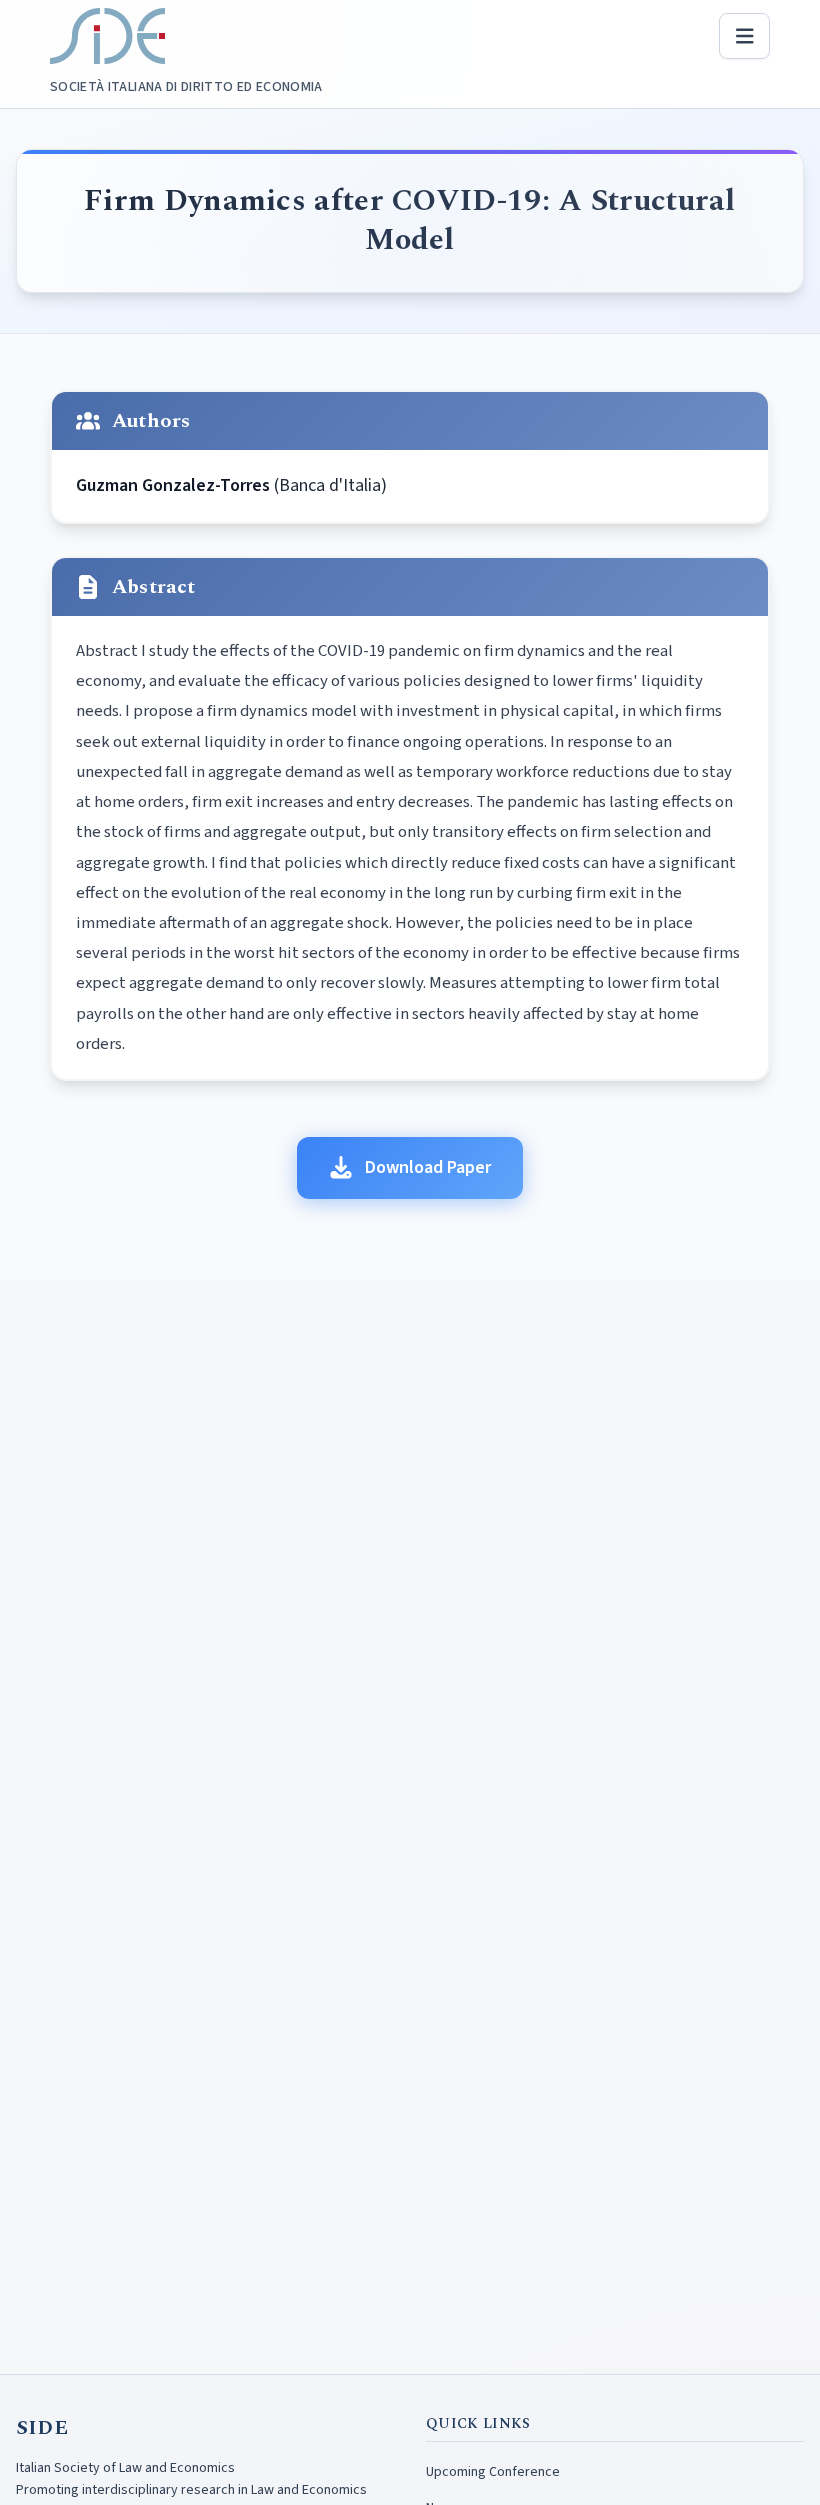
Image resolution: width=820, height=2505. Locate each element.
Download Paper (428, 1167)
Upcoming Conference (493, 2472)
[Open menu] (745, 36)
